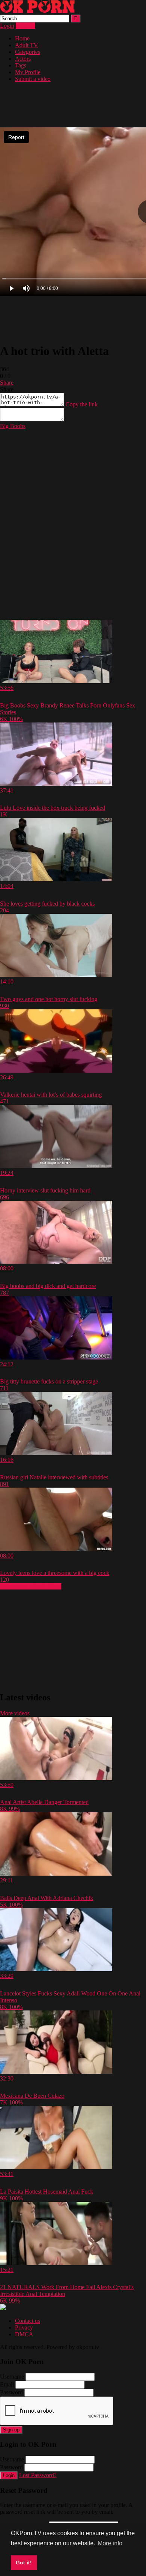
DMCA (24, 2334)
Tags (21, 65)
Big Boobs (13, 426)
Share (7, 383)
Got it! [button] (24, 2563)
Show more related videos (31, 1586)
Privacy (24, 2328)
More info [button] (110, 2543)
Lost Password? (38, 2475)
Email (7, 2384)
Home (22, 38)
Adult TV (27, 45)
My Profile (28, 72)
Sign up (11, 2430)
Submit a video (33, 79)
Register (25, 26)
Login (7, 26)
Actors (23, 59)
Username (12, 2377)
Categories (28, 52)
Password (11, 2392)
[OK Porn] (37, 11)
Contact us (28, 2321)
